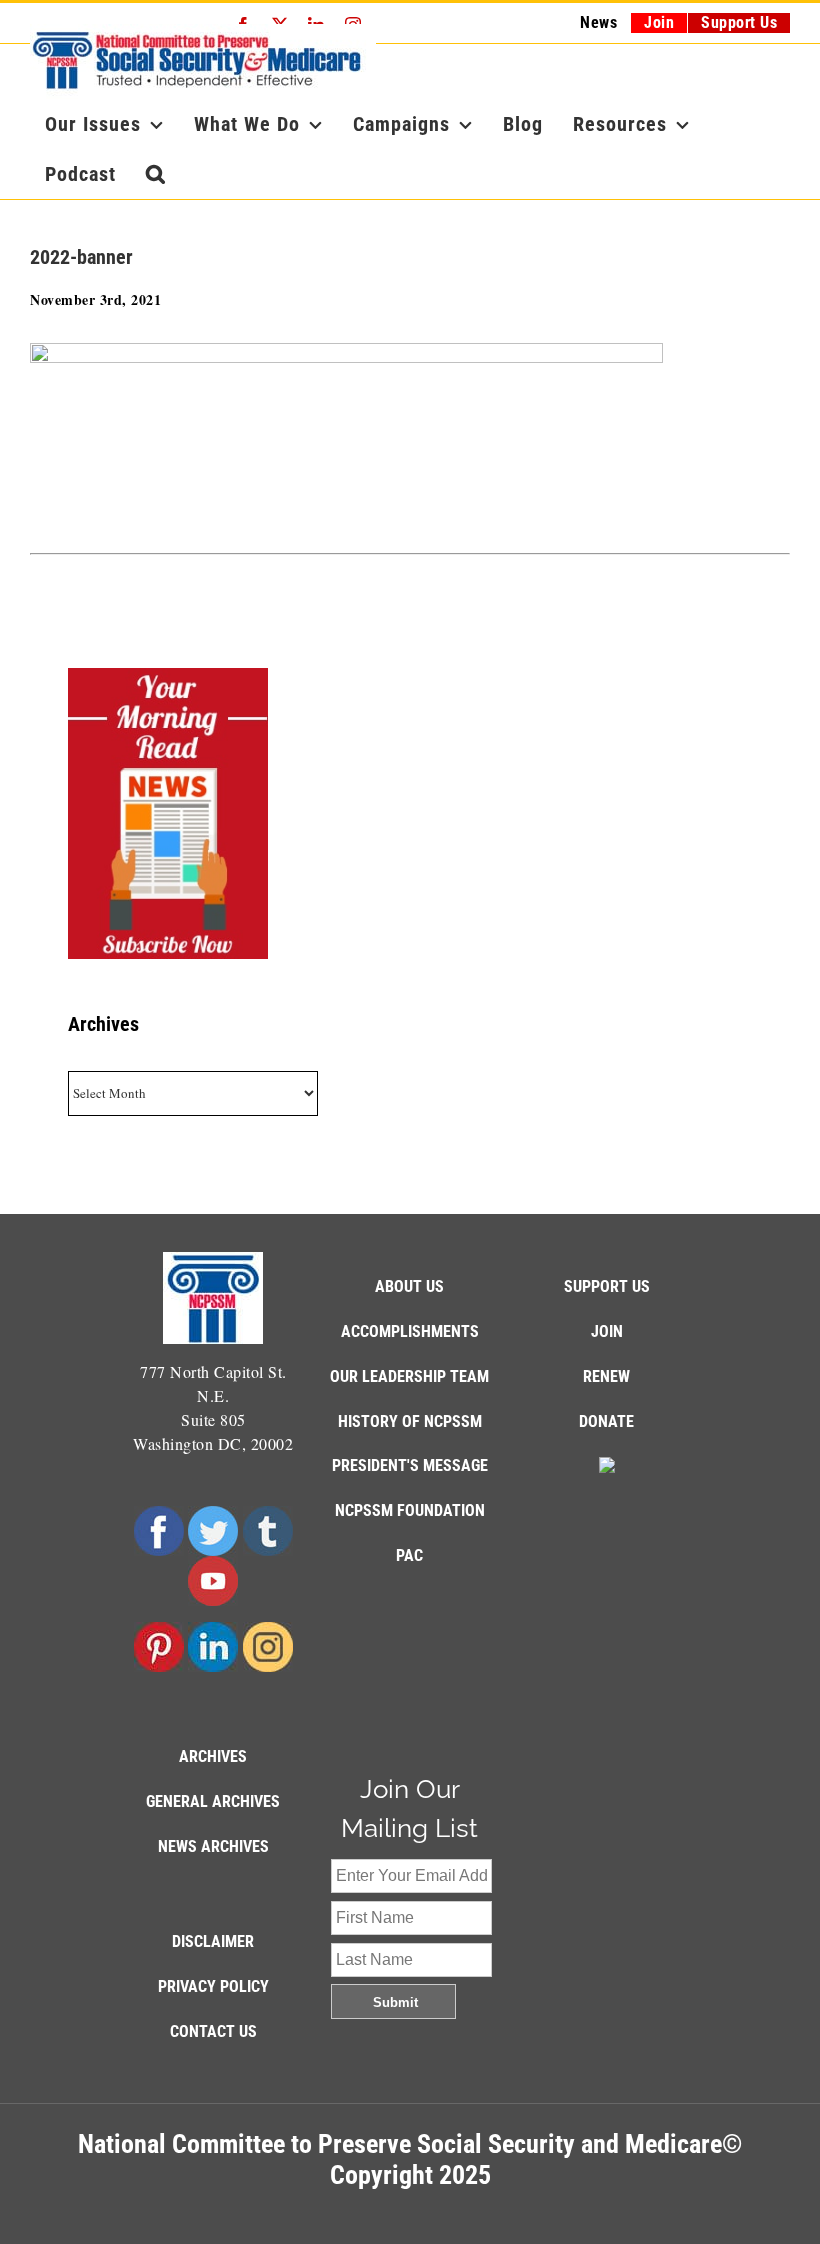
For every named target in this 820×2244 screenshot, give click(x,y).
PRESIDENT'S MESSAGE (410, 1465)
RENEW (606, 1376)
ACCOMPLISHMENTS (410, 1331)
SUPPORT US (607, 1286)
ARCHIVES (213, 1756)
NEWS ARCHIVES (213, 1846)
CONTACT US (213, 2031)
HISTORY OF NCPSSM (410, 1421)
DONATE (606, 1421)
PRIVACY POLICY (213, 1986)
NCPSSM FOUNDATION (410, 1510)
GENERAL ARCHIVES (213, 1801)
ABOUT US (409, 1286)
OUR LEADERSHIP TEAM (409, 1376)
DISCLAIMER (213, 1941)
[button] (156, 174)
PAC (409, 1555)
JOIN (607, 1331)
